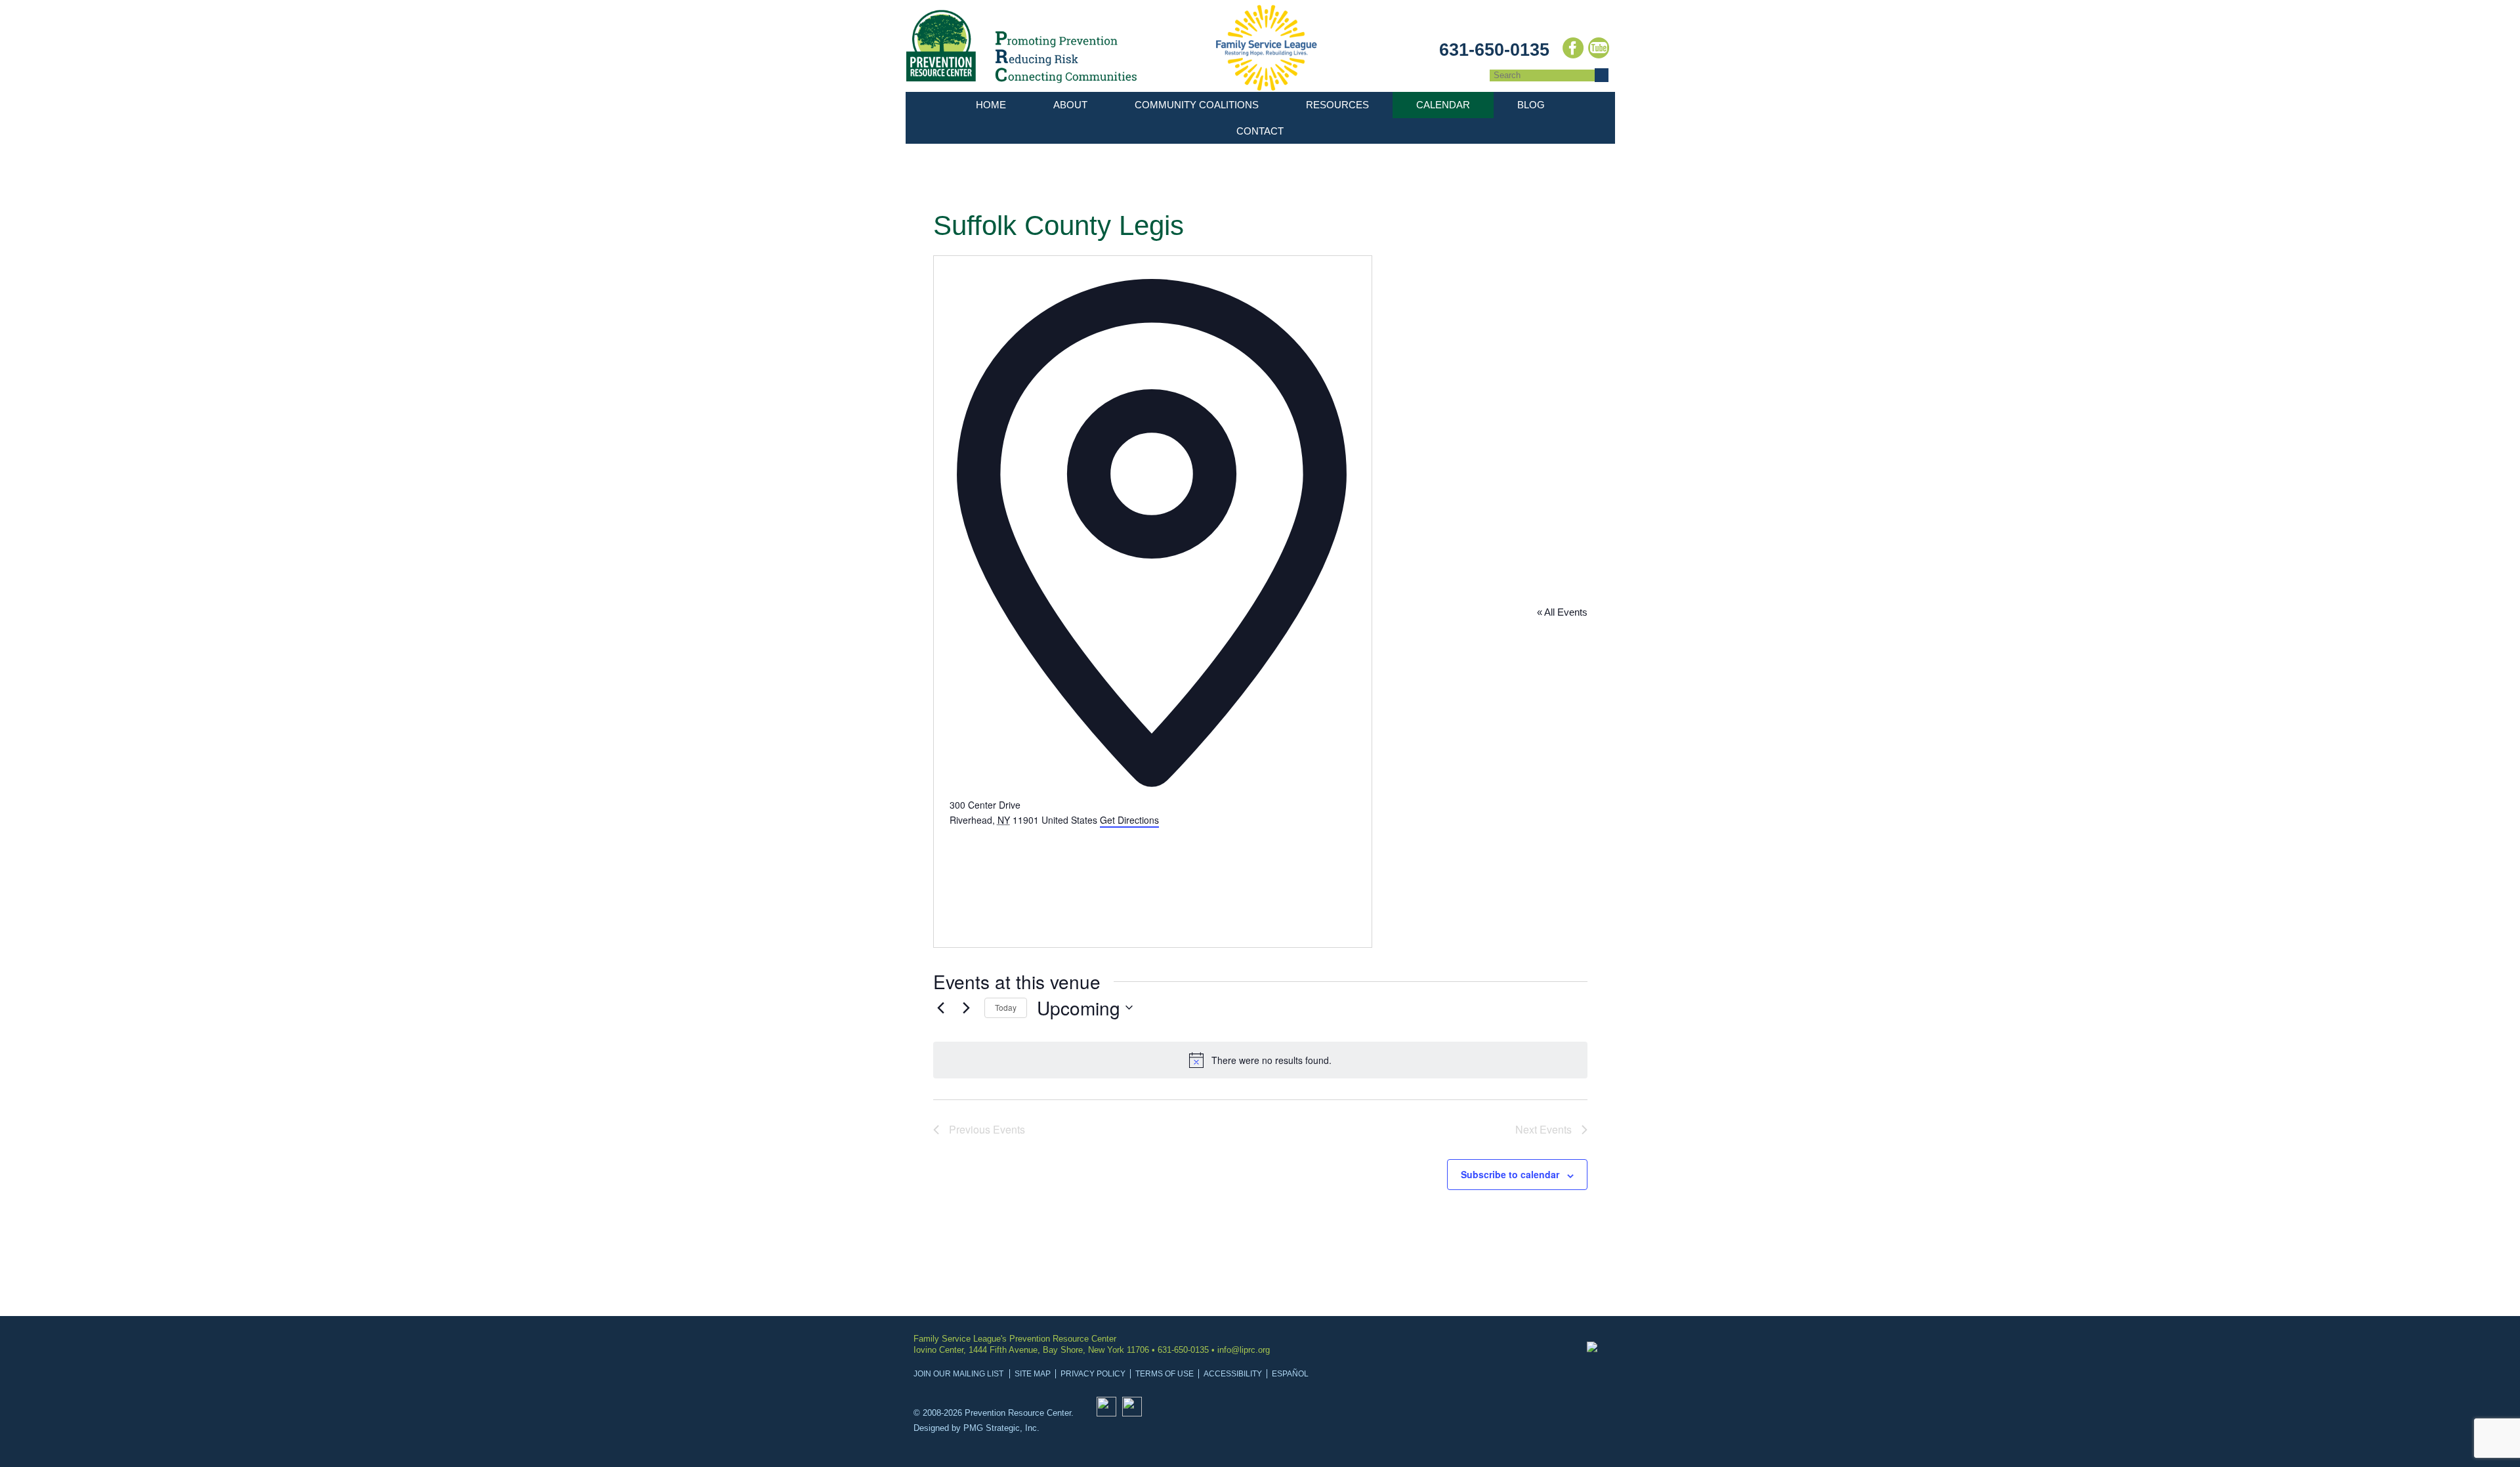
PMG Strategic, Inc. (1001, 1428)
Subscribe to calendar (1510, 1174)
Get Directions (1129, 820)
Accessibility (1233, 1374)
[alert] (1260, 1060)
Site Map (1033, 1374)
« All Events (1562, 612)
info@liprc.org (1244, 1350)
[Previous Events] (941, 1008)
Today (1006, 1007)
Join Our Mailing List (958, 1374)
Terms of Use (1165, 1374)
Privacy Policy (1093, 1374)
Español (1290, 1374)
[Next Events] (967, 1008)
